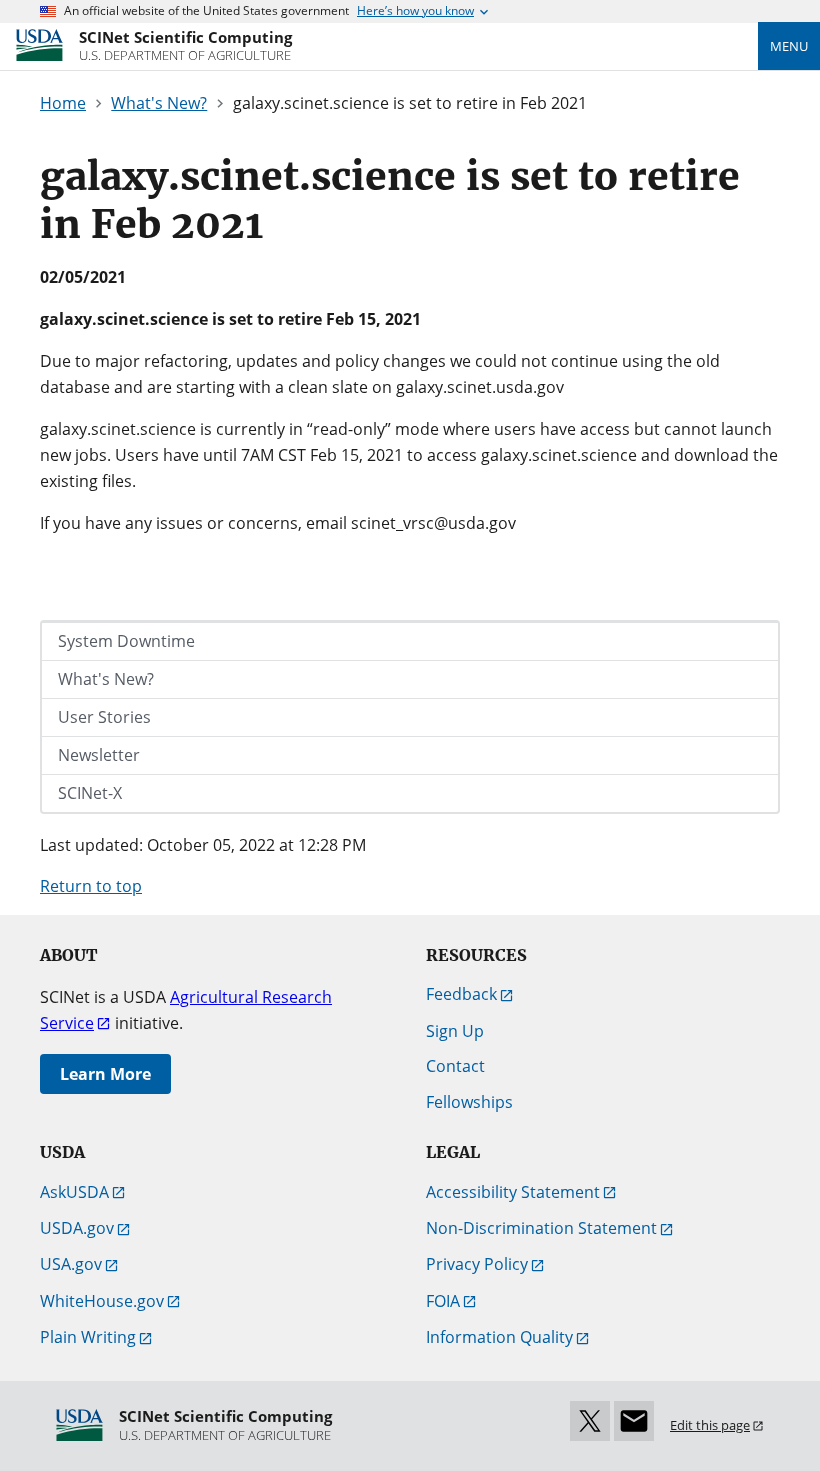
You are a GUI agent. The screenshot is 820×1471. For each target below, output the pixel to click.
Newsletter (99, 755)
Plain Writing (88, 1337)
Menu (789, 46)
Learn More (105, 1074)
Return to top (91, 886)
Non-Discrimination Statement (541, 1228)
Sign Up (455, 1031)
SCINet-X (90, 793)
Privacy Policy (477, 1264)
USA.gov (71, 1264)
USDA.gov (77, 1228)
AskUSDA (74, 1192)
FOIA (443, 1301)
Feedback (461, 994)
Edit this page (710, 1425)
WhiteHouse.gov (102, 1301)
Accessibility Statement (513, 1192)
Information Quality (499, 1337)
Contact (455, 1066)
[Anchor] (282, 220)
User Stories (104, 717)
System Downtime (126, 641)
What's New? (106, 679)
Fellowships (469, 1102)
